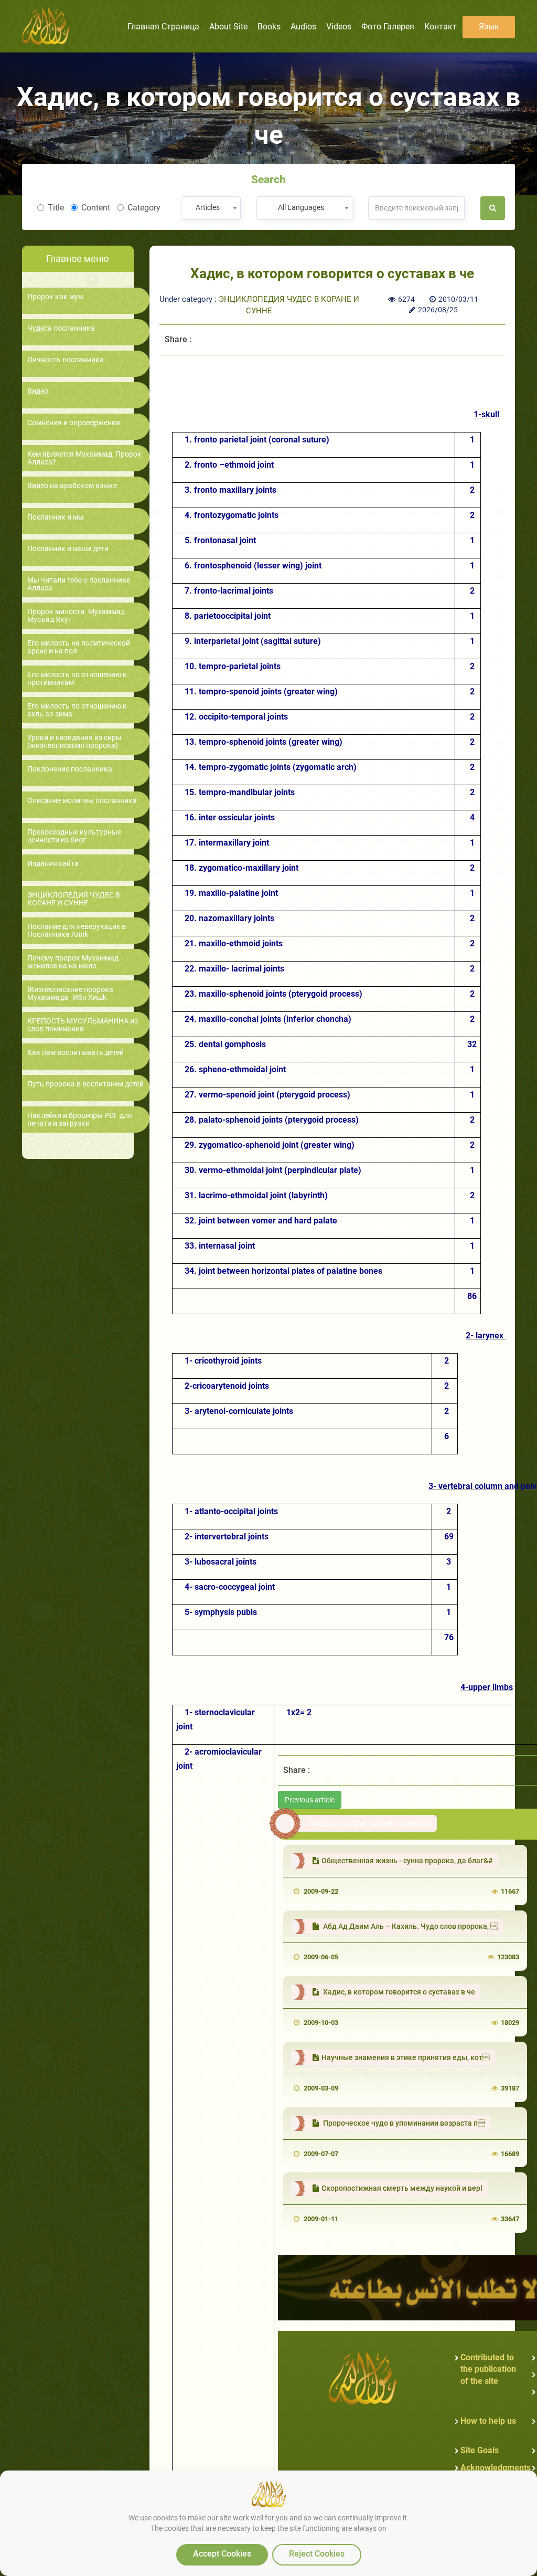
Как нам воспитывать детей (76, 1053)
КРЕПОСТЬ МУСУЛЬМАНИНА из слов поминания (83, 1025)
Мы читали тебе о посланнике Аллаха (79, 584)
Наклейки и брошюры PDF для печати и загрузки (80, 1120)
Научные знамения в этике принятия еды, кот (406, 2057)
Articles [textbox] (208, 207)
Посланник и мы (56, 517)
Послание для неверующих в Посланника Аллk (77, 931)
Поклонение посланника (70, 769)
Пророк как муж (56, 297)
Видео (38, 391)
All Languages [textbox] (301, 207)
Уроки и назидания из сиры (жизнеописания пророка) (74, 742)
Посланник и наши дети (68, 549)
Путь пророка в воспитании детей (85, 1084)
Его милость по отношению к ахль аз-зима (77, 710)
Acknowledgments (496, 2468)
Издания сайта (53, 864)
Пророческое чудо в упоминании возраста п (403, 2123)
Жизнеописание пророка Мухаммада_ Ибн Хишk (70, 994)
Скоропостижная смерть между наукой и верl (402, 2188)
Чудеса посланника (61, 328)
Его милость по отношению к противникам (77, 679)
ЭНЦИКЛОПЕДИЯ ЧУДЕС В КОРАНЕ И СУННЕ (74, 899)
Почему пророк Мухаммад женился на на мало (73, 962)
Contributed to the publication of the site (488, 2369)
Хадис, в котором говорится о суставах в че (398, 1992)
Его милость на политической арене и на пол (79, 647)
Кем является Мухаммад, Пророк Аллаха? (84, 458)
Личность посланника (66, 360)
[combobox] (211, 208)
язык (489, 27)
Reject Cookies (317, 2554)
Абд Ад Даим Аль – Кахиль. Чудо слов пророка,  (410, 1926)
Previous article (310, 1800)
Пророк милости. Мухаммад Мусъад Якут (76, 616)
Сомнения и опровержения (74, 423)
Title (56, 208)
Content (96, 208)
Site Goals (480, 2450)
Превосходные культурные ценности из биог (74, 836)
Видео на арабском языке (72, 486)
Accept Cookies (222, 2554)
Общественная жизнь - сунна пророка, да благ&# (407, 1861)
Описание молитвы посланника (82, 801)
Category (144, 208)
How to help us (488, 2421)
